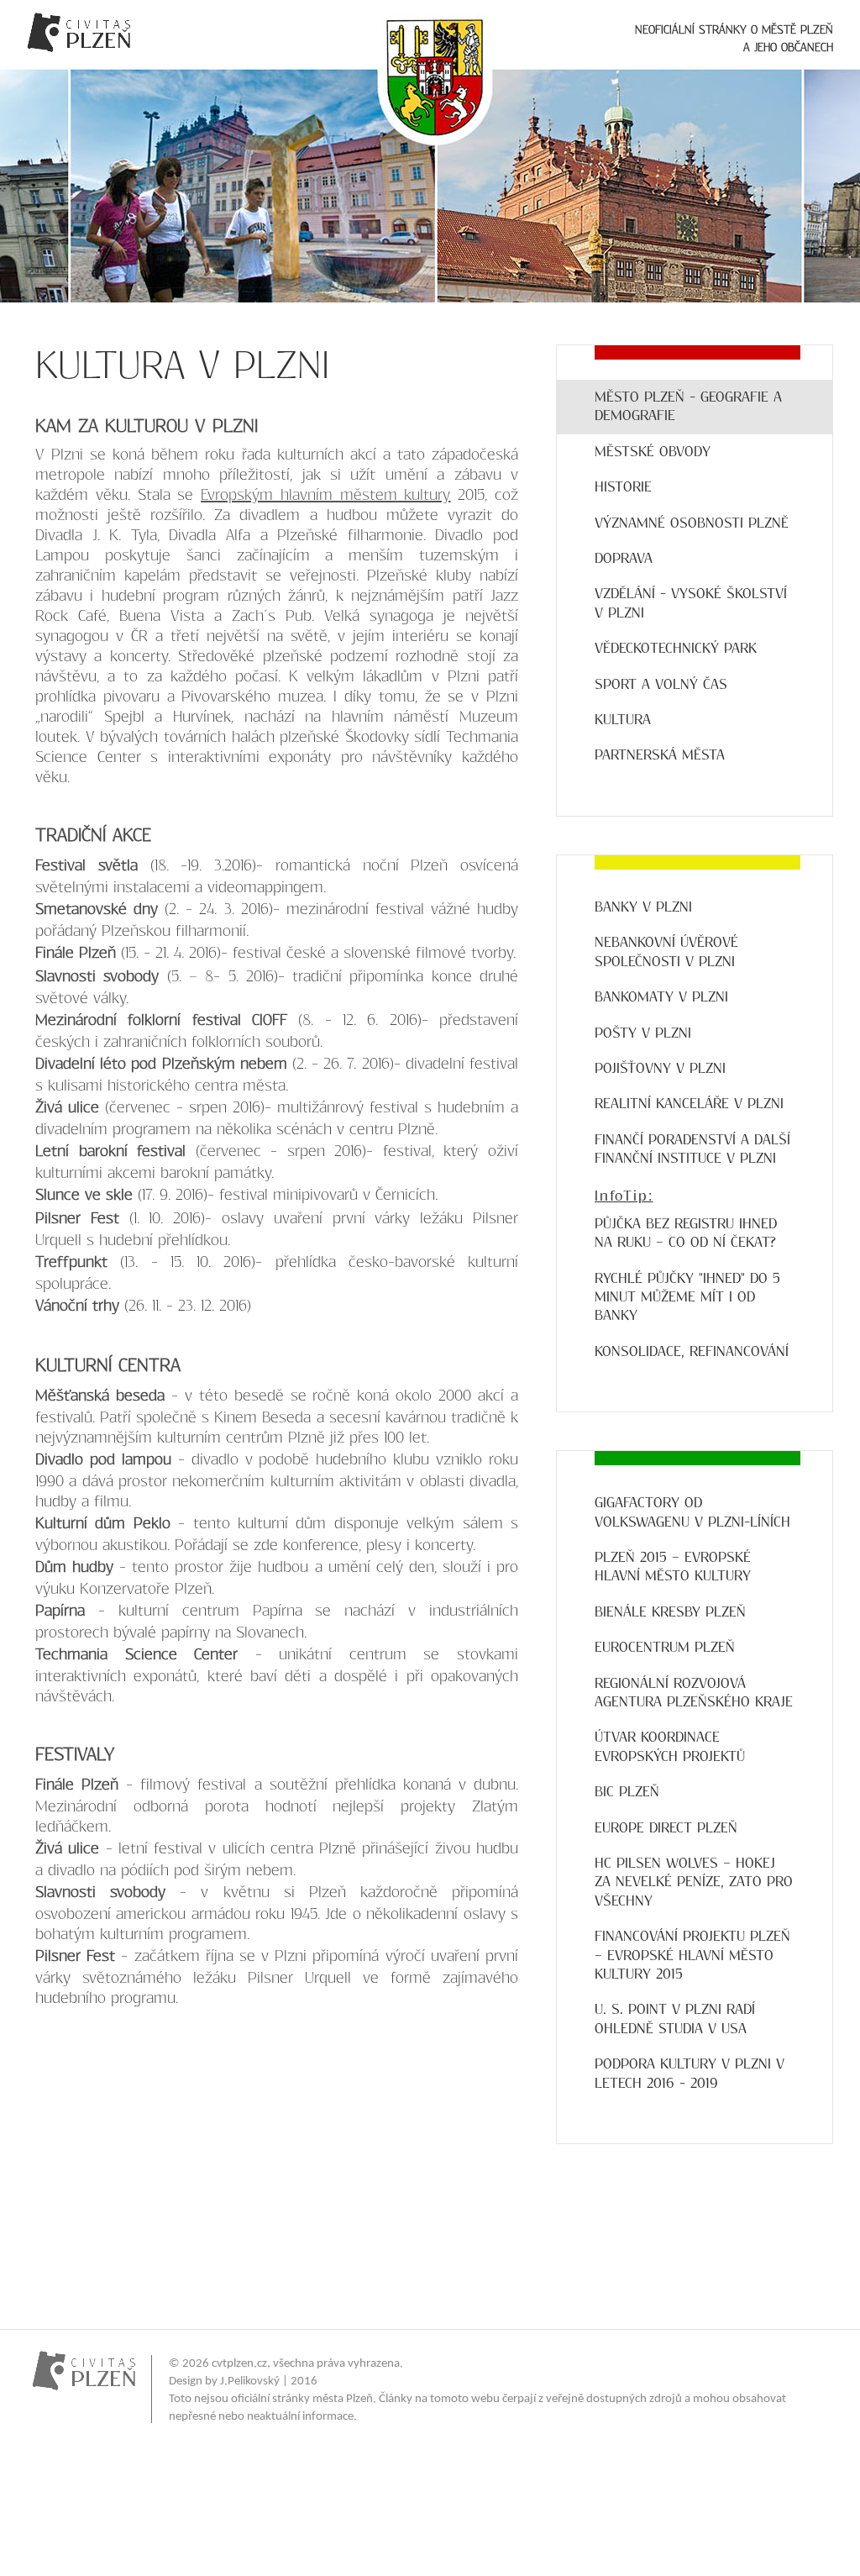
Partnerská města (660, 755)
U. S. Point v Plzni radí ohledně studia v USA (675, 2019)
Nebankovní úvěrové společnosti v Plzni (666, 952)
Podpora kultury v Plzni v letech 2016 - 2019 (690, 2073)
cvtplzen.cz (239, 2364)
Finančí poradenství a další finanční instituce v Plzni (692, 1149)
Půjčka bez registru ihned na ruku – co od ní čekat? (686, 1233)
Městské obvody (653, 452)
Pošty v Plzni (643, 1033)
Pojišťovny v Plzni (660, 1068)
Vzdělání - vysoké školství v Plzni (691, 603)
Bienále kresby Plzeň (670, 1612)
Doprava (624, 558)
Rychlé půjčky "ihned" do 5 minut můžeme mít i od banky (687, 1297)
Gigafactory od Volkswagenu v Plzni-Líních (692, 1512)
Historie (623, 487)
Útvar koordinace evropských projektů (670, 1746)
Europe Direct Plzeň (666, 1828)
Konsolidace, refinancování (692, 1351)
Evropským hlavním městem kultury (325, 495)
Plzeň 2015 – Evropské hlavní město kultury (673, 1567)
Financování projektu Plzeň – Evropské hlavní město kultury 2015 (692, 1955)
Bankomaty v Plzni (661, 997)
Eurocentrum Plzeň (665, 1647)
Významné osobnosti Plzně (692, 523)
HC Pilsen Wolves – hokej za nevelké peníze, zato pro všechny (694, 1882)
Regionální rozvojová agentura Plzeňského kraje (694, 1693)
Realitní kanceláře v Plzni (689, 1104)
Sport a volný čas (661, 684)
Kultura (623, 720)
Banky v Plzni (643, 907)
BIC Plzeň (627, 1792)
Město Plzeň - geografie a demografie (688, 406)
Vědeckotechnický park (676, 648)
